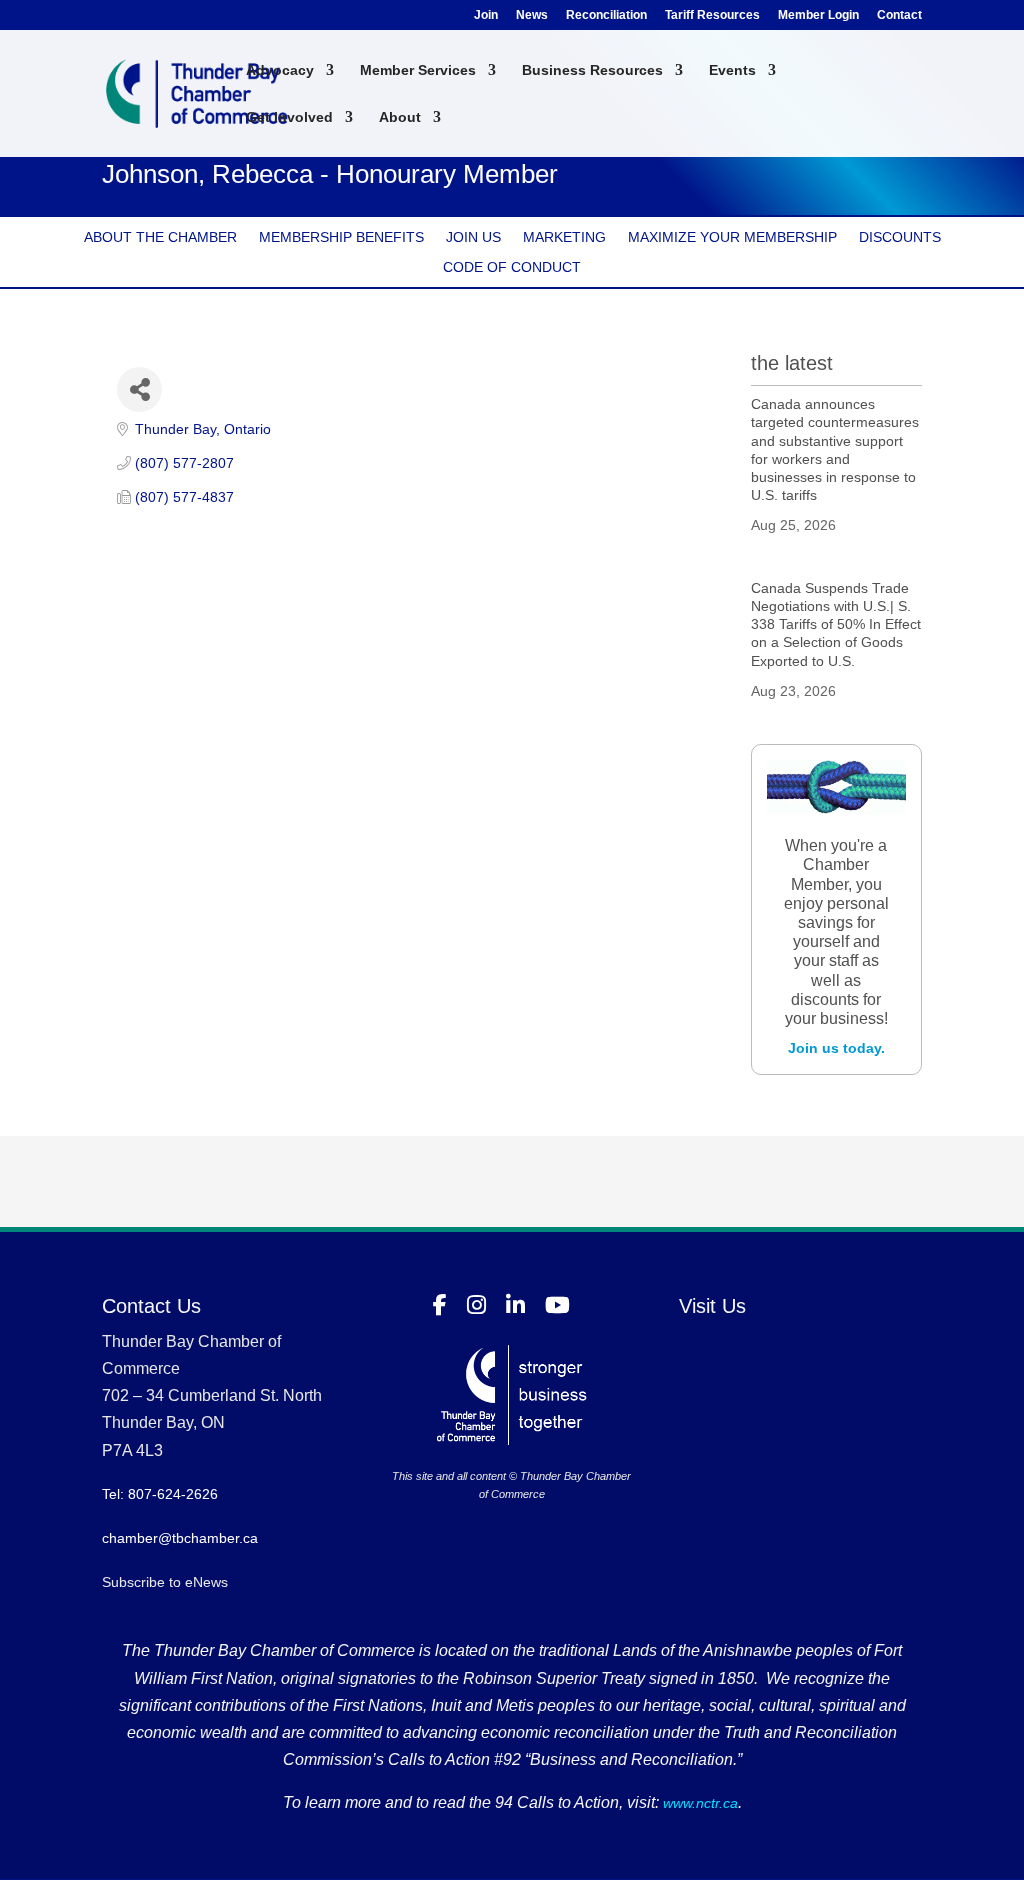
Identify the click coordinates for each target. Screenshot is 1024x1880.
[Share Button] (139, 389)
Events (732, 70)
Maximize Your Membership (732, 237)
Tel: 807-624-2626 (160, 1494)
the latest (792, 363)
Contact (899, 15)
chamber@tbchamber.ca (180, 1538)
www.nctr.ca (698, 1803)
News (532, 15)
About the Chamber (160, 237)
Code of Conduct (512, 267)
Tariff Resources (712, 15)
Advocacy (280, 70)
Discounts (900, 237)
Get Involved (289, 117)
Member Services (418, 70)
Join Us (473, 237)
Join (486, 15)
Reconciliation (606, 15)
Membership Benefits (341, 237)
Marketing (564, 237)
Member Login (818, 15)
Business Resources (592, 70)
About (400, 117)
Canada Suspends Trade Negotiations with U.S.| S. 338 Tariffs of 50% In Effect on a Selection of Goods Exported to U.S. (836, 624)
